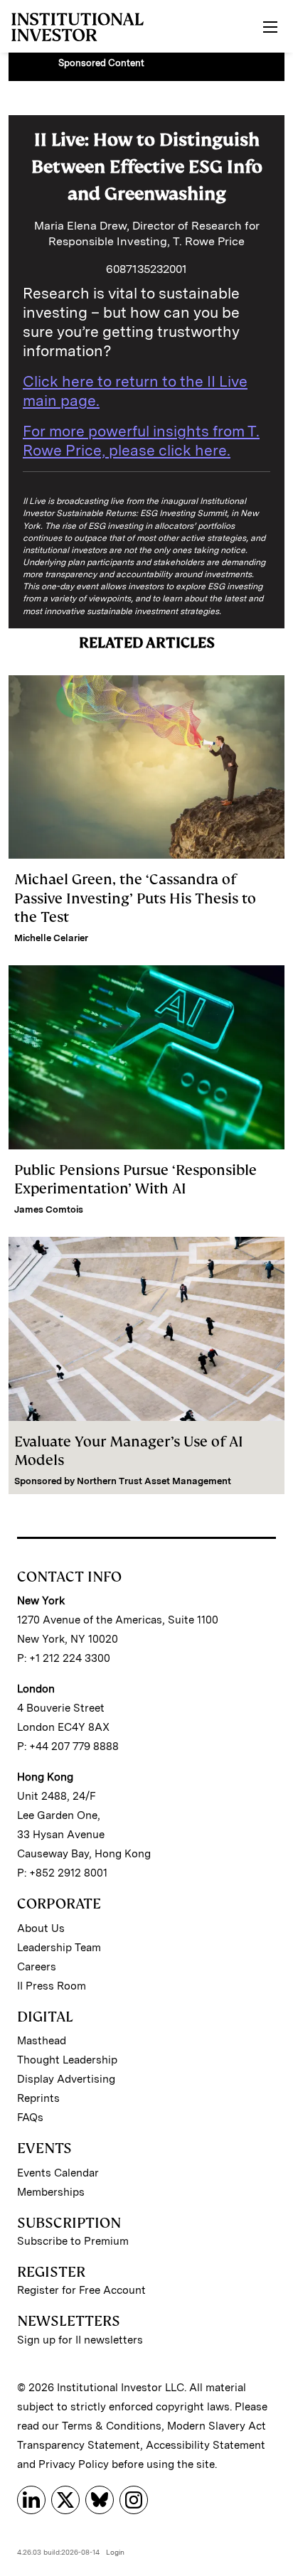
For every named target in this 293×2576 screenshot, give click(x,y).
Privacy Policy (74, 2464)
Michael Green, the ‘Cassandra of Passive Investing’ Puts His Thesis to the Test (135, 898)
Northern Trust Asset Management (154, 1481)
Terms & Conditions (112, 2426)
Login (115, 2552)
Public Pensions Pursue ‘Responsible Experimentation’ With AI (135, 1179)
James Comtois (49, 1209)
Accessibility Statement (206, 2445)
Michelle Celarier (51, 938)
